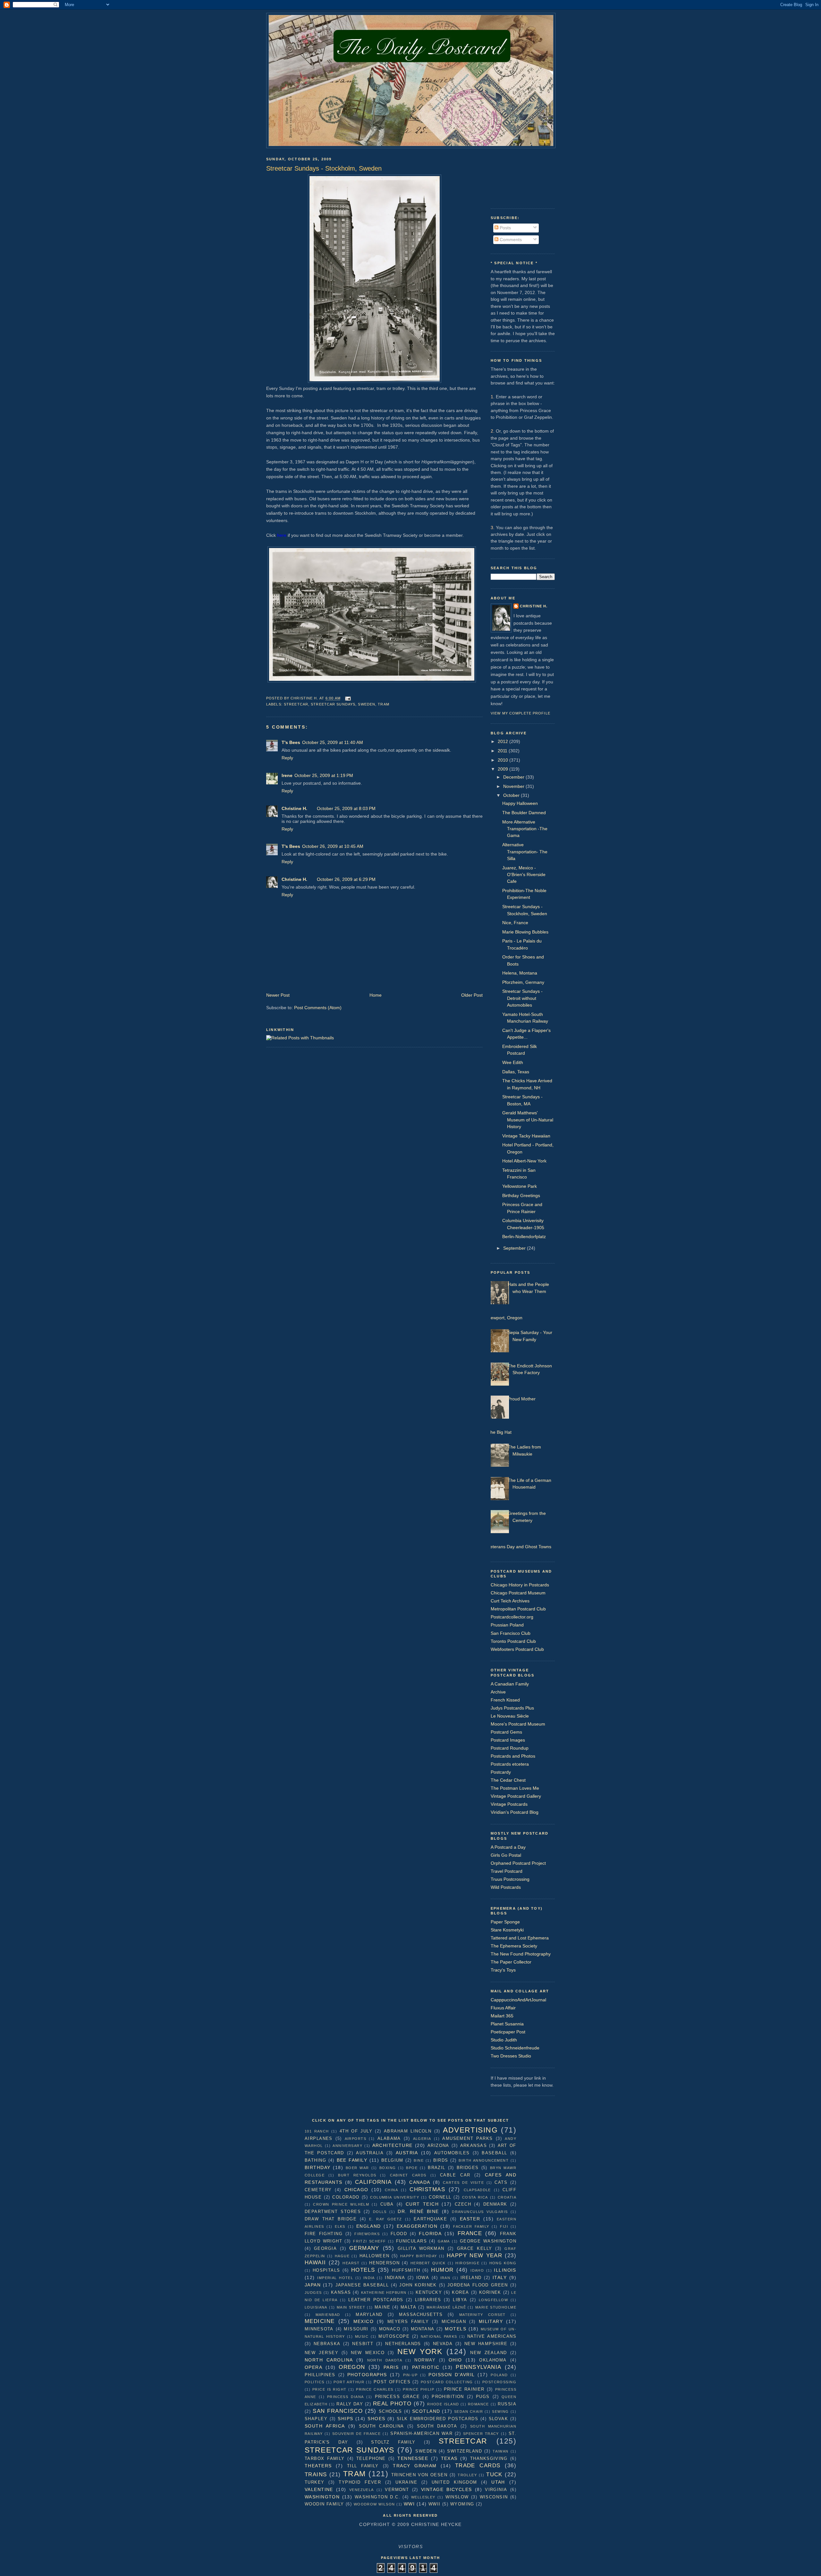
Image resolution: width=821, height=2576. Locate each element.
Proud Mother (522, 1399)
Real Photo (392, 2403)
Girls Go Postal (506, 1855)
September (515, 1248)
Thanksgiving (489, 2458)
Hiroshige (467, 2263)
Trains (316, 2474)
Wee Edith (513, 1062)
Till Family (363, 2466)
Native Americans (492, 2336)
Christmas (427, 2189)
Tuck (494, 2474)
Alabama (389, 2138)
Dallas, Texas (516, 1072)
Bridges (468, 2168)
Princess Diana (346, 2397)
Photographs (367, 2375)
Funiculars (411, 2241)
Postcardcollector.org (512, 1617)
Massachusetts (421, 2314)
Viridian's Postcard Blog (515, 1812)
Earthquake (430, 2219)
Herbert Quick (428, 2263)
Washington (322, 2497)
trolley (467, 2475)
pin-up (410, 2375)
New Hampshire (486, 2344)
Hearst (351, 2263)
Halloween (375, 2256)
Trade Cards (478, 2465)
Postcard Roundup (510, 1748)
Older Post (472, 995)
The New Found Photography (521, 1954)
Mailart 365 (502, 2016)
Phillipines (320, 2375)
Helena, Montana (520, 973)
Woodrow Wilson (374, 2504)
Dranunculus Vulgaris (480, 2212)
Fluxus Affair (503, 2008)
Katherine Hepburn (384, 2293)
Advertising (470, 2130)
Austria (407, 2153)
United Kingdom (454, 2482)
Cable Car (455, 2175)
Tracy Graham (415, 2466)
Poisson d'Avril (452, 2375)
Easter (470, 2219)
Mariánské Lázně (446, 2307)
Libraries (428, 2300)
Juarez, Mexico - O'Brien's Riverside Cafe (524, 875)
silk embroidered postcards (437, 2419)
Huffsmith (406, 2270)
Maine (382, 2307)
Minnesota (319, 2329)
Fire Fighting (324, 2234)
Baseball (494, 2153)
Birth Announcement (484, 2160)
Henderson (384, 2263)
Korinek (490, 2292)
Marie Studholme (496, 2307)
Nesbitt (363, 2344)
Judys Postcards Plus (512, 1708)
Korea (460, 2292)
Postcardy (501, 1772)
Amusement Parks (467, 2138)
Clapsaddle (477, 2190)
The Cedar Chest (508, 1780)
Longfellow (493, 2300)
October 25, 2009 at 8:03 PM (346, 808)
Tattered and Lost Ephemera (520, 1938)
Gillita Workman (421, 2248)
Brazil (437, 2168)
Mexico (364, 2321)
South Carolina (381, 2426)
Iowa (423, 2278)
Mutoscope (394, 2336)
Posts (505, 228)
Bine (419, 2160)
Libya (460, 2300)
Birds (441, 2160)
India (369, 2278)
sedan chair (469, 2411)
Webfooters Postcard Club (517, 1649)
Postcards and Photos (513, 1756)
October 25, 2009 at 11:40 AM (333, 742)
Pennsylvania (478, 2367)
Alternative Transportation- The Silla (525, 852)
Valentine (319, 2489)
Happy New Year (474, 2255)
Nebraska (327, 2344)
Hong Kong (503, 2263)
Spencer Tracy (481, 2434)
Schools (390, 2411)
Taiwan (501, 2451)
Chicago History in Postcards (520, 1585)
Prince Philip (419, 2389)
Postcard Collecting (447, 2382)
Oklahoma (493, 2360)
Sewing (500, 2411)
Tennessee (413, 2458)
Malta (408, 2307)
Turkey (315, 2482)
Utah (498, 2482)
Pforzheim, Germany (523, 982)
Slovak (499, 2419)
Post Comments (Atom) (318, 1008)
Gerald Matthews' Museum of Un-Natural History (528, 1120)
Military (491, 2321)
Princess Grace (398, 2397)
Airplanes (319, 2138)
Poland (499, 2375)
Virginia (496, 2490)
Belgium (392, 2160)
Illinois (505, 2270)
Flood (399, 2234)
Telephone (371, 2458)
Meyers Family (408, 2322)
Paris (391, 2367)
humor (442, 2270)
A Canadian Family (510, 1684)
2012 (504, 741)
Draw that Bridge (331, 2219)
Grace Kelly (475, 2248)
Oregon (352, 2367)
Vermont (397, 2490)
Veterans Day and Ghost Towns (519, 1547)
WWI (409, 2504)
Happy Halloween (520, 803)
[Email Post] (348, 698)
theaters (318, 2466)
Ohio (455, 2360)
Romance (478, 2404)
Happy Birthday (419, 2256)
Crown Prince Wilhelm (341, 2204)
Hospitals (326, 2270)
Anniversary (347, 2146)
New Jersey (322, 2353)
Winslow (457, 2497)
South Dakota (437, 2426)
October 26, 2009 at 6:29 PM (346, 879)
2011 (503, 751)
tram (383, 704)
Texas (449, 2458)
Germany (364, 2248)
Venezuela (362, 2490)
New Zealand (488, 2353)
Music (362, 2336)
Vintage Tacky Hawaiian (526, 1136)
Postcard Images (508, 1740)
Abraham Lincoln (408, 2131)
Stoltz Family (393, 2442)
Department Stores (333, 2212)
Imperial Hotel (335, 2278)
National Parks (439, 2336)
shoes (376, 2419)
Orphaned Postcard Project (518, 1863)
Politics (314, 2382)
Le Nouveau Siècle (510, 1716)
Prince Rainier (464, 2389)
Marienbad (328, 2315)
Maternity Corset (482, 2315)
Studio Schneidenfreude (515, 2048)
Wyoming (462, 2504)
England (369, 2226)
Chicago (356, 2190)
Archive (498, 1692)
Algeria (422, 2139)
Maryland (369, 2314)
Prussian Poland (507, 1625)
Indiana (395, 2278)
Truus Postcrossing (510, 1879)
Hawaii (315, 2262)
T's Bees (291, 742)
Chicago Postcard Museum (518, 1593)
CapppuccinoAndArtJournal (518, 2000)
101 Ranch (317, 2131)
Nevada (443, 2344)
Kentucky (429, 2292)
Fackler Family (471, 2226)
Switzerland (465, 2451)
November (514, 786)
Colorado (346, 2197)
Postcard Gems (506, 1732)
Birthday (317, 2167)
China (391, 2190)
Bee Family (352, 2160)
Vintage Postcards (509, 1804)
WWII (435, 2504)
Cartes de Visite (463, 2183)
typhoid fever (360, 2482)
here (282, 535)
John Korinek (418, 2285)
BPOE (412, 2168)
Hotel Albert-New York (524, 1161)
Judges (313, 2293)
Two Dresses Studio (511, 2056)
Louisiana (316, 2307)
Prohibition (448, 2397)
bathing (315, 2160)
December (514, 777)
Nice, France (515, 923)
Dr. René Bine (418, 2211)
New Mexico (368, 2353)
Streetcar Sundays (333, 704)
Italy (500, 2277)
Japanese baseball (362, 2285)
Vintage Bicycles (447, 2489)
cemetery (318, 2190)
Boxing (388, 2168)
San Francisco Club (511, 1633)
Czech (463, 2204)
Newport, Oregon (505, 1318)
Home (376, 995)
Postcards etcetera (510, 1764)
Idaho (477, 2270)
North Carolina (329, 2360)
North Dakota (385, 2360)
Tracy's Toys (503, 1970)
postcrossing (499, 2382)
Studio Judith (504, 2040)
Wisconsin (494, 2497)
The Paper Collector (511, 1962)
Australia (370, 2153)
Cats (501, 2182)
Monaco (390, 2329)
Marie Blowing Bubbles (525, 932)
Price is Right (330, 2389)
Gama (444, 2241)
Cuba (387, 2204)
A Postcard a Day (508, 1847)
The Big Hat (499, 1432)
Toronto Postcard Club (513, 1641)
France (470, 2233)
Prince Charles (375, 2389)
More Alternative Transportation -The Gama (525, 829)
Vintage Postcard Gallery (516, 1796)
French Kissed (505, 1700)
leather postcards (376, 2300)
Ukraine (406, 2482)
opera (313, 2367)
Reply (287, 758)
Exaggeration (417, 2226)
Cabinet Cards (408, 2175)
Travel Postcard (507, 1871)
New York (420, 2352)
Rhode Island (443, 2404)
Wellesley (423, 2497)
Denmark (495, 2204)
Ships (345, 2419)
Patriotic (426, 2367)
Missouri (356, 2329)
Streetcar (296, 704)
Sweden (367, 704)
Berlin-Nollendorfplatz (524, 1237)
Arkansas (474, 2145)
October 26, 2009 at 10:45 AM (333, 846)
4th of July (356, 2131)
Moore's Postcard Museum (518, 1724)
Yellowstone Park (520, 1186)
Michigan (454, 2322)
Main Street (351, 2307)
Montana (423, 2329)
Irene (287, 775)
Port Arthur (349, 2382)
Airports (355, 2139)
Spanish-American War (421, 2433)
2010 (504, 760)
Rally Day (350, 2404)
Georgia (325, 2248)
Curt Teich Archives (510, 1601)
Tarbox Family (325, 2458)
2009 (504, 769)
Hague (342, 2256)
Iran (445, 2278)
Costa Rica (475, 2197)
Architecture (393, 2145)
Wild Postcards (506, 1887)
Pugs (483, 2397)
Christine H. (294, 808)
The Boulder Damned (524, 813)
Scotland (426, 2411)
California (373, 2182)
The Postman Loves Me (515, 1788)
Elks (340, 2226)
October (512, 795)
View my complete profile (521, 713)
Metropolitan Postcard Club (518, 1609)
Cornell (440, 2197)
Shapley (316, 2419)
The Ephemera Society (514, 1946)
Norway (425, 2360)
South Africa (325, 2426)
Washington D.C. (377, 2497)
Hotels (363, 2270)
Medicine (320, 2321)
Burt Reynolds (357, 2175)
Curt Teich (422, 2204)
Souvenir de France (356, 2434)
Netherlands (403, 2344)
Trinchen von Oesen (419, 2475)
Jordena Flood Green (478, 2285)
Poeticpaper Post (508, 2032)
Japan (313, 2285)
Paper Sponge (505, 1922)
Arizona (438, 2145)
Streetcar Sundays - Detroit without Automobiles (522, 998)
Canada (420, 2182)
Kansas (341, 2292)
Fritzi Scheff (370, 2241)
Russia (507, 2404)
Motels (456, 2329)
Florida (430, 2234)
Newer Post (278, 995)
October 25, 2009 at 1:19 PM (324, 775)
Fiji (504, 2226)
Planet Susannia (507, 2024)
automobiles (452, 2153)
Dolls (380, 2212)
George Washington (488, 2241)
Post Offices (392, 2382)
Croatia (507, 2197)
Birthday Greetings (521, 1195)
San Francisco (338, 2411)
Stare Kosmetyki (507, 1930)
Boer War (357, 2168)
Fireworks (367, 2234)
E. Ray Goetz (385, 2219)
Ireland (471, 2278)
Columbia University (395, 2197)
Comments (510, 240)
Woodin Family (324, 2504)
